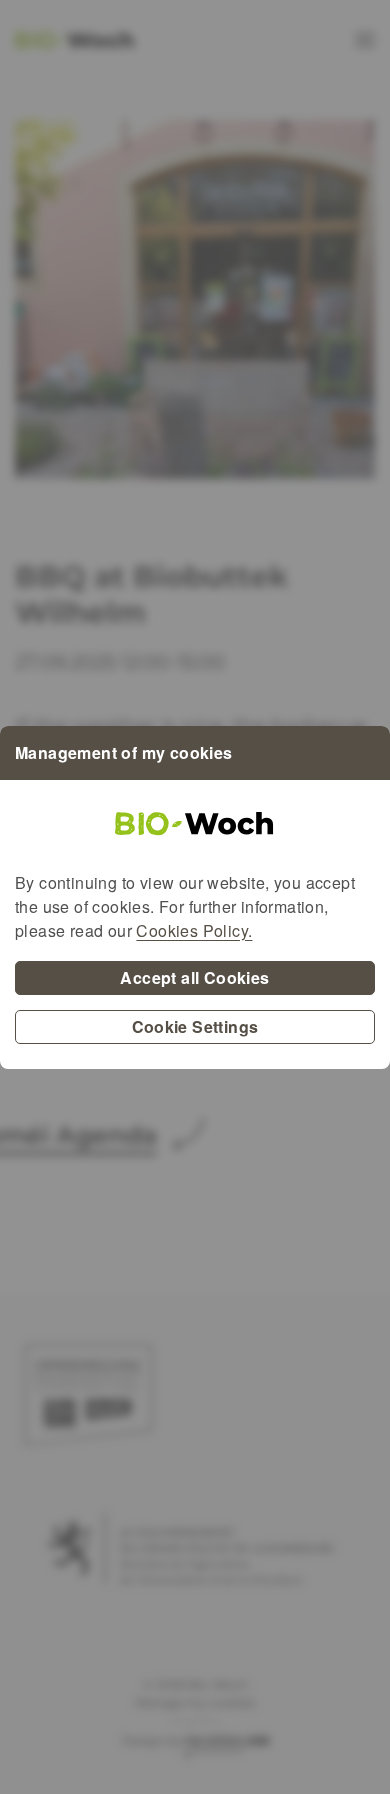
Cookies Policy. (194, 930)
